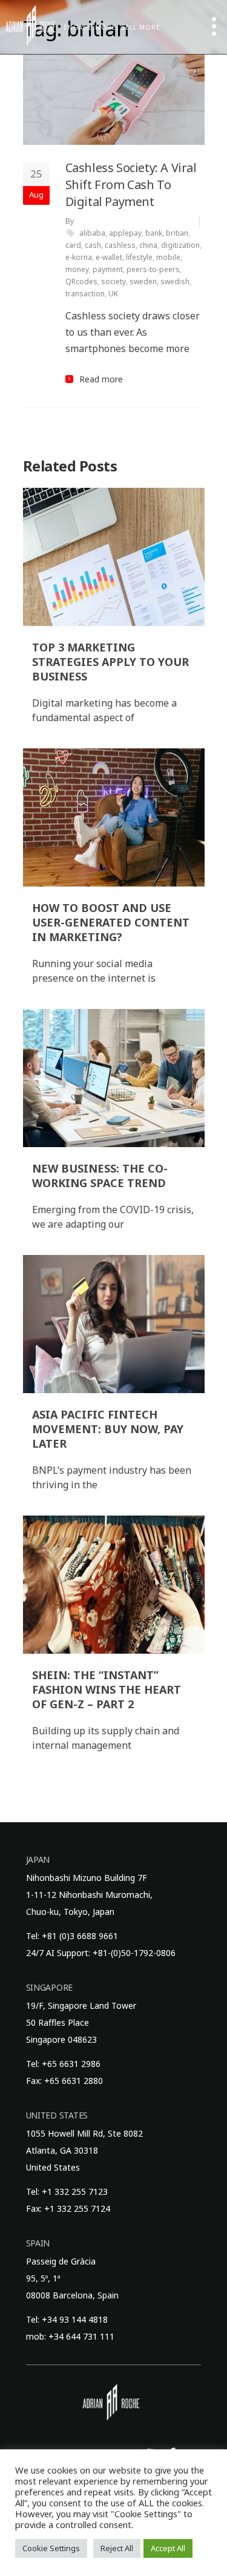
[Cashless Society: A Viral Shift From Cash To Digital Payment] (114, 99)
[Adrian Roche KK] (30, 25)
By (70, 221)
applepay (125, 233)
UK (113, 294)
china (148, 245)
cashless (120, 245)
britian (177, 233)
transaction (85, 294)
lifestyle (139, 257)
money (77, 269)
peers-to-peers (153, 269)
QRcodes (81, 281)
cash (93, 245)
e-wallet (109, 257)
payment (108, 269)
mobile (168, 257)
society (113, 281)
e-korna (79, 257)
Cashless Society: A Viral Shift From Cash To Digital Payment (131, 185)
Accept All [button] (168, 2548)
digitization (180, 245)
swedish (175, 281)
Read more (101, 379)
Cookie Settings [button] (51, 2548)
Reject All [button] (117, 2548)
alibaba (92, 233)
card (73, 245)
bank (154, 233)
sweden (143, 281)
